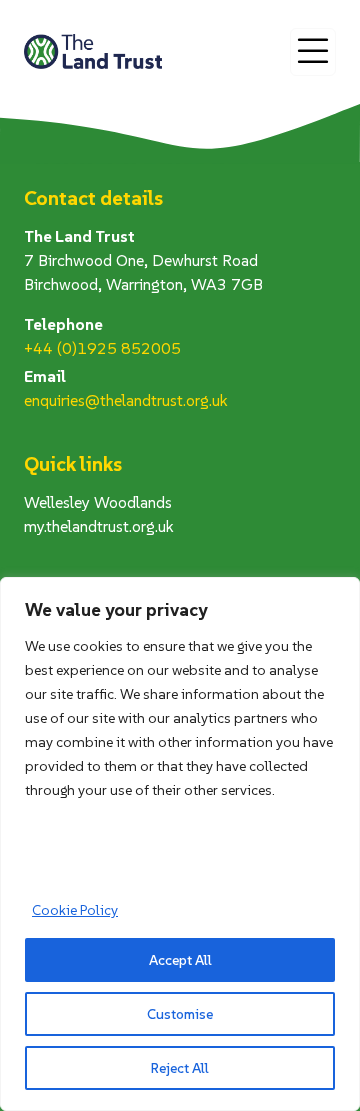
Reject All (180, 1068)
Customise (180, 1014)
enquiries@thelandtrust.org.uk (126, 400)
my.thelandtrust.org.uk (99, 526)
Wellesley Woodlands (98, 502)
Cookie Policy (75, 910)
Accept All (180, 960)
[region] (180, 844)
